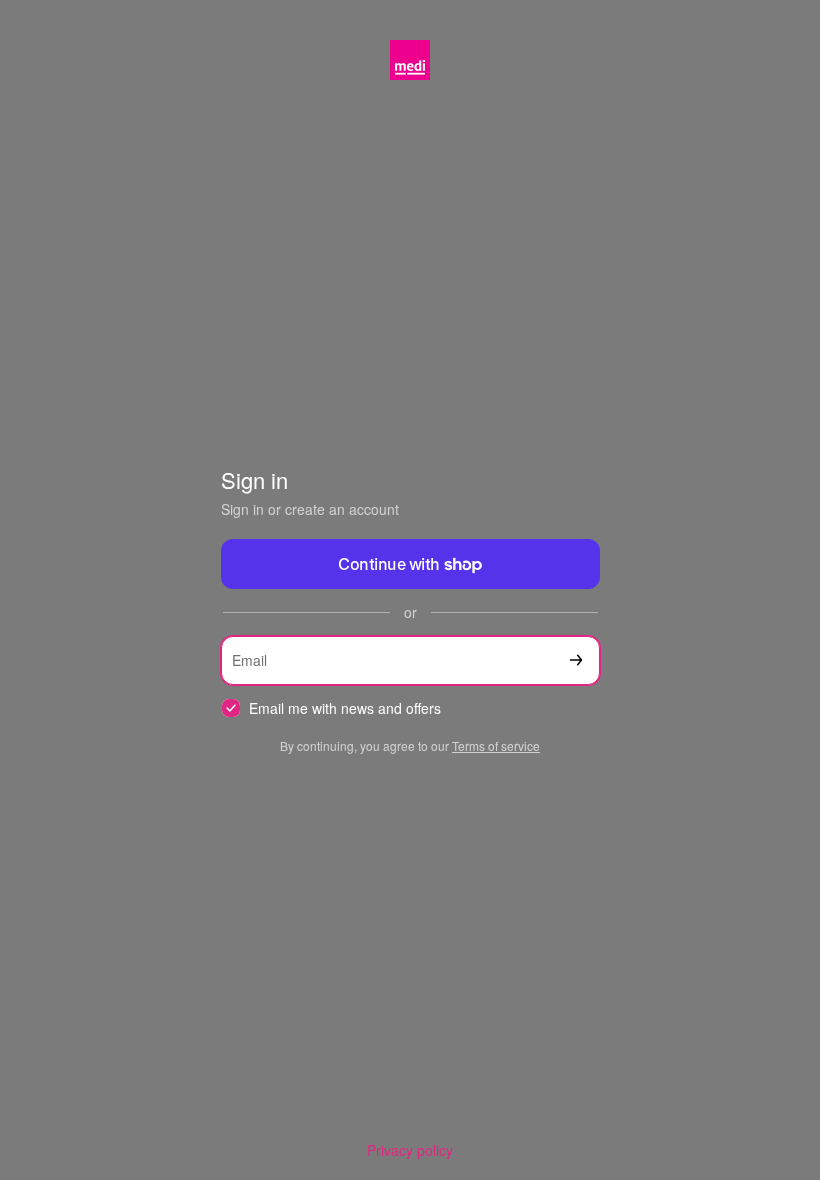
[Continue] (576, 660)
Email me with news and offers (345, 708)
